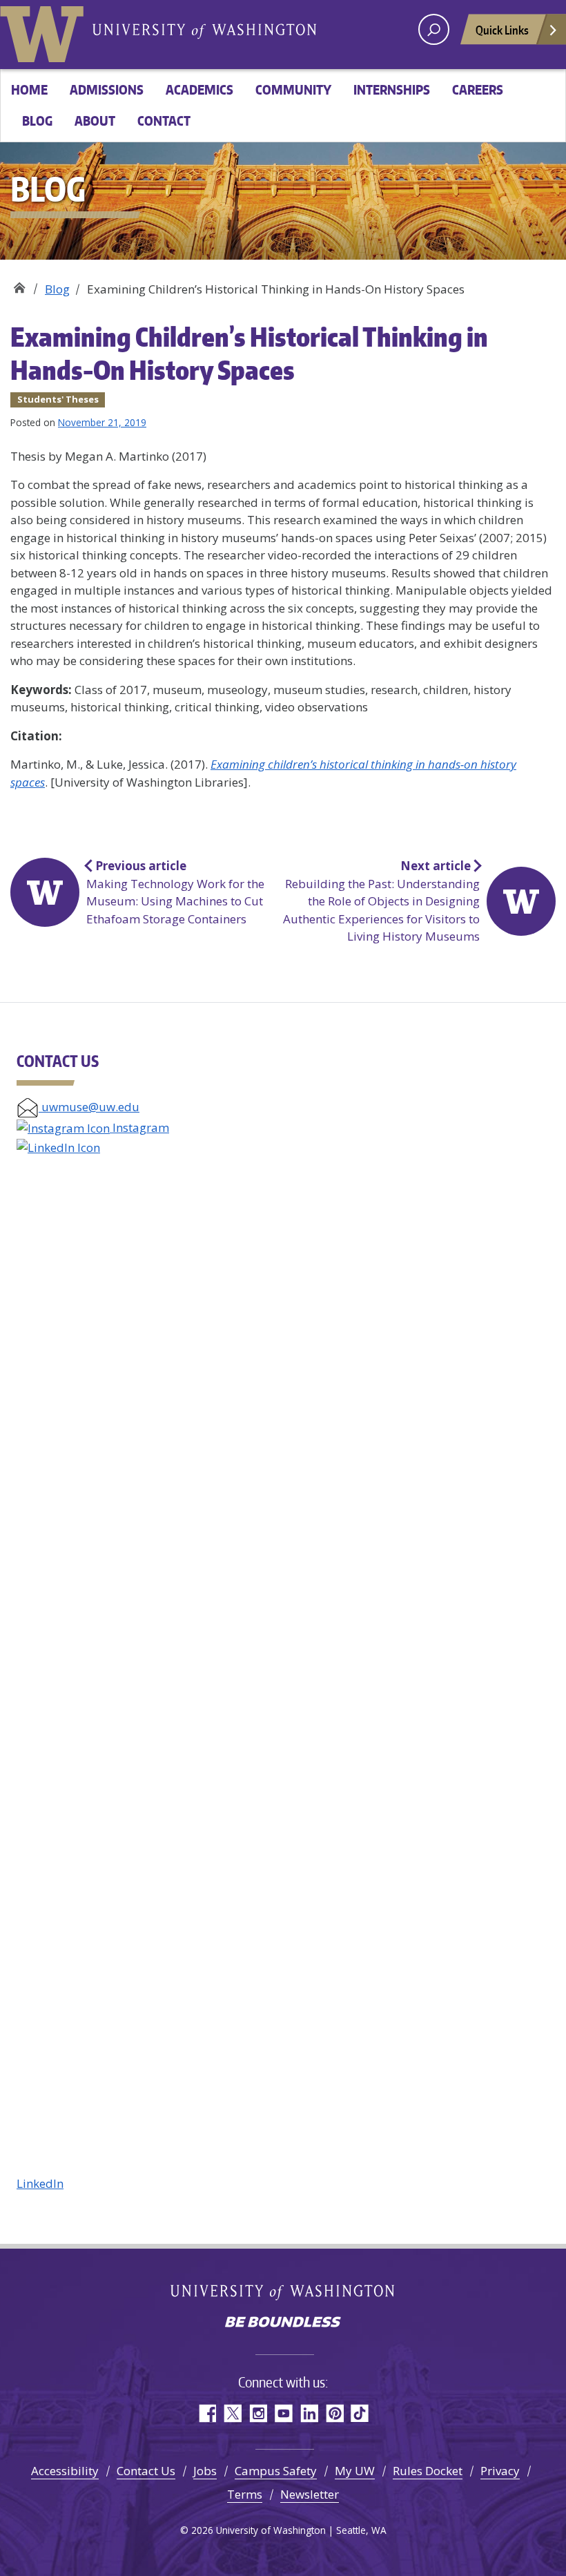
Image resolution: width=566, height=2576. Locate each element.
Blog (37, 121)
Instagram (139, 1127)
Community (293, 89)
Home (29, 89)
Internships (392, 89)
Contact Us (146, 2471)
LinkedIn (40, 2183)
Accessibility (65, 2471)
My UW (355, 2471)
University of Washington (45, 31)
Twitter (232, 2413)
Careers (478, 89)
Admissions (107, 89)
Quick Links (502, 30)
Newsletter (310, 2494)
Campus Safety (276, 2471)
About (95, 121)
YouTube (283, 2413)
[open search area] (434, 29)
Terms (245, 2494)
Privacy (500, 2471)
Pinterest (334, 2413)
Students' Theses (58, 399)
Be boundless (283, 2323)
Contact (164, 121)
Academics (199, 89)
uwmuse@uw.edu (89, 1107)
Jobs (205, 2471)
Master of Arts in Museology (19, 284)
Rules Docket (428, 2471)
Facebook (207, 2413)
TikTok (360, 2413)
